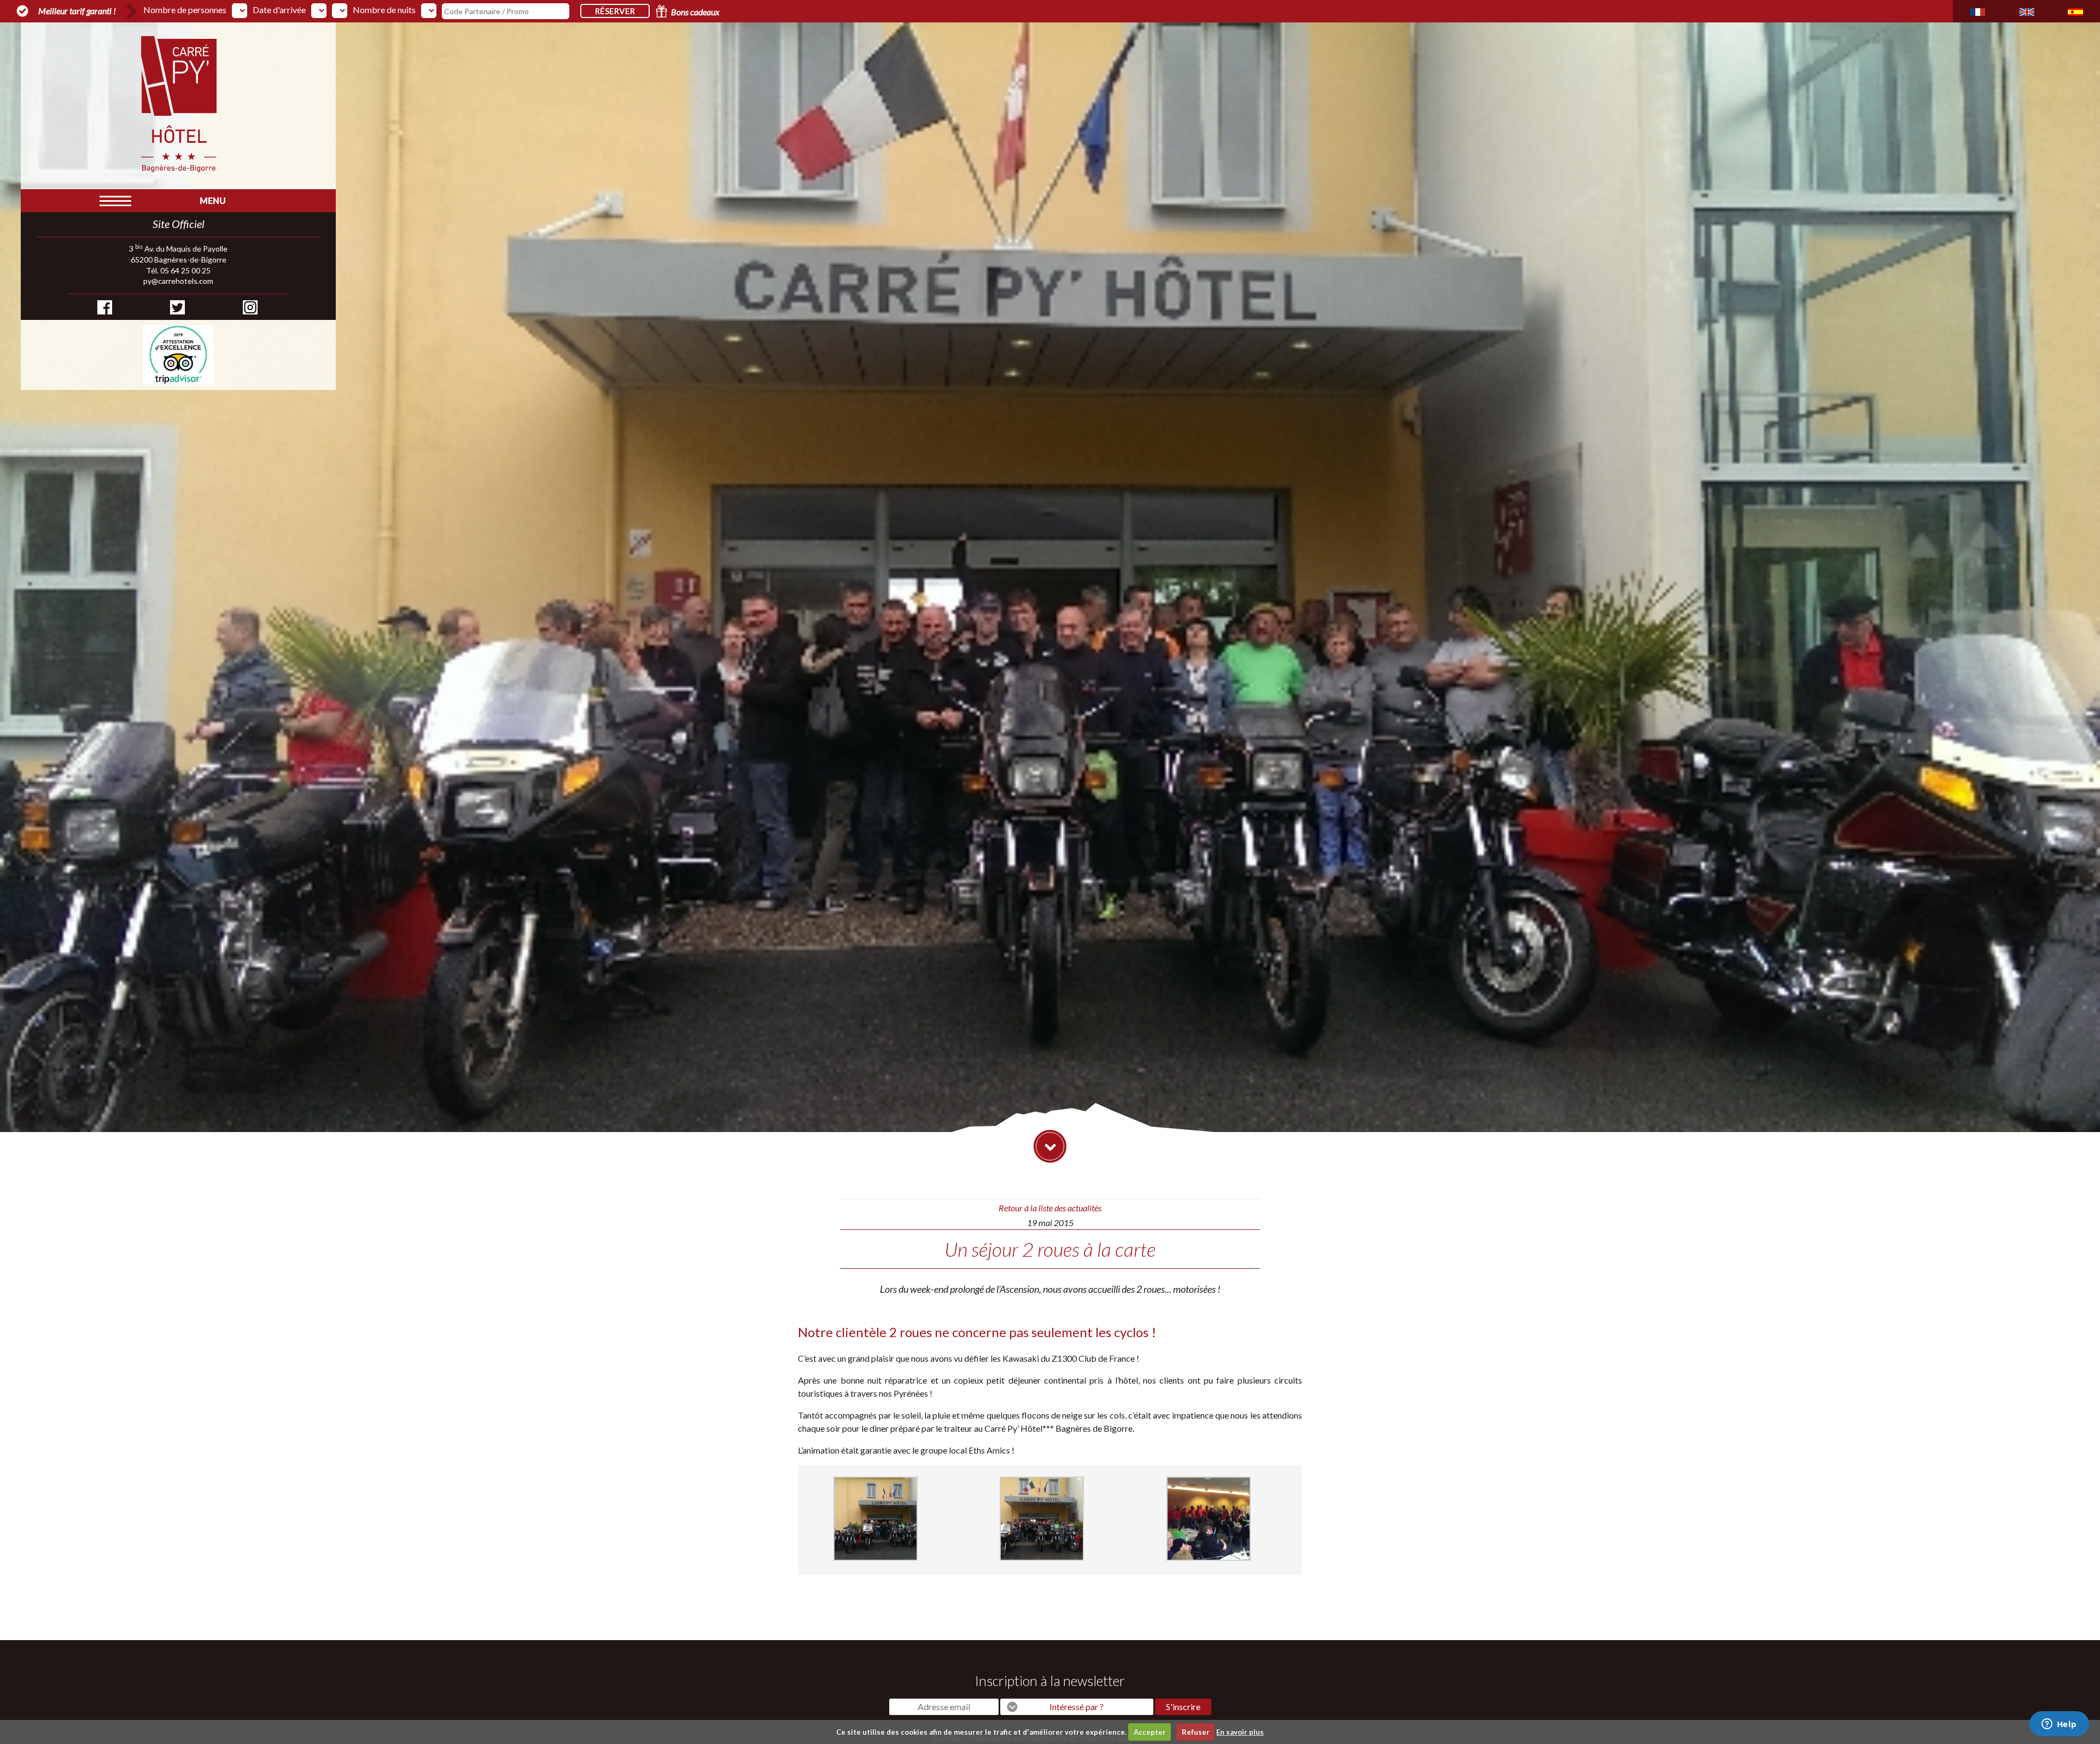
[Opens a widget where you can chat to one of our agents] (2059, 1725)
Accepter (1150, 1732)
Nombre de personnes (185, 10)
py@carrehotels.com (178, 281)
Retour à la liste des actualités (1050, 1208)
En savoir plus (1240, 1732)
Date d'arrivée (279, 10)
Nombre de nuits (384, 10)
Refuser (1196, 1732)
